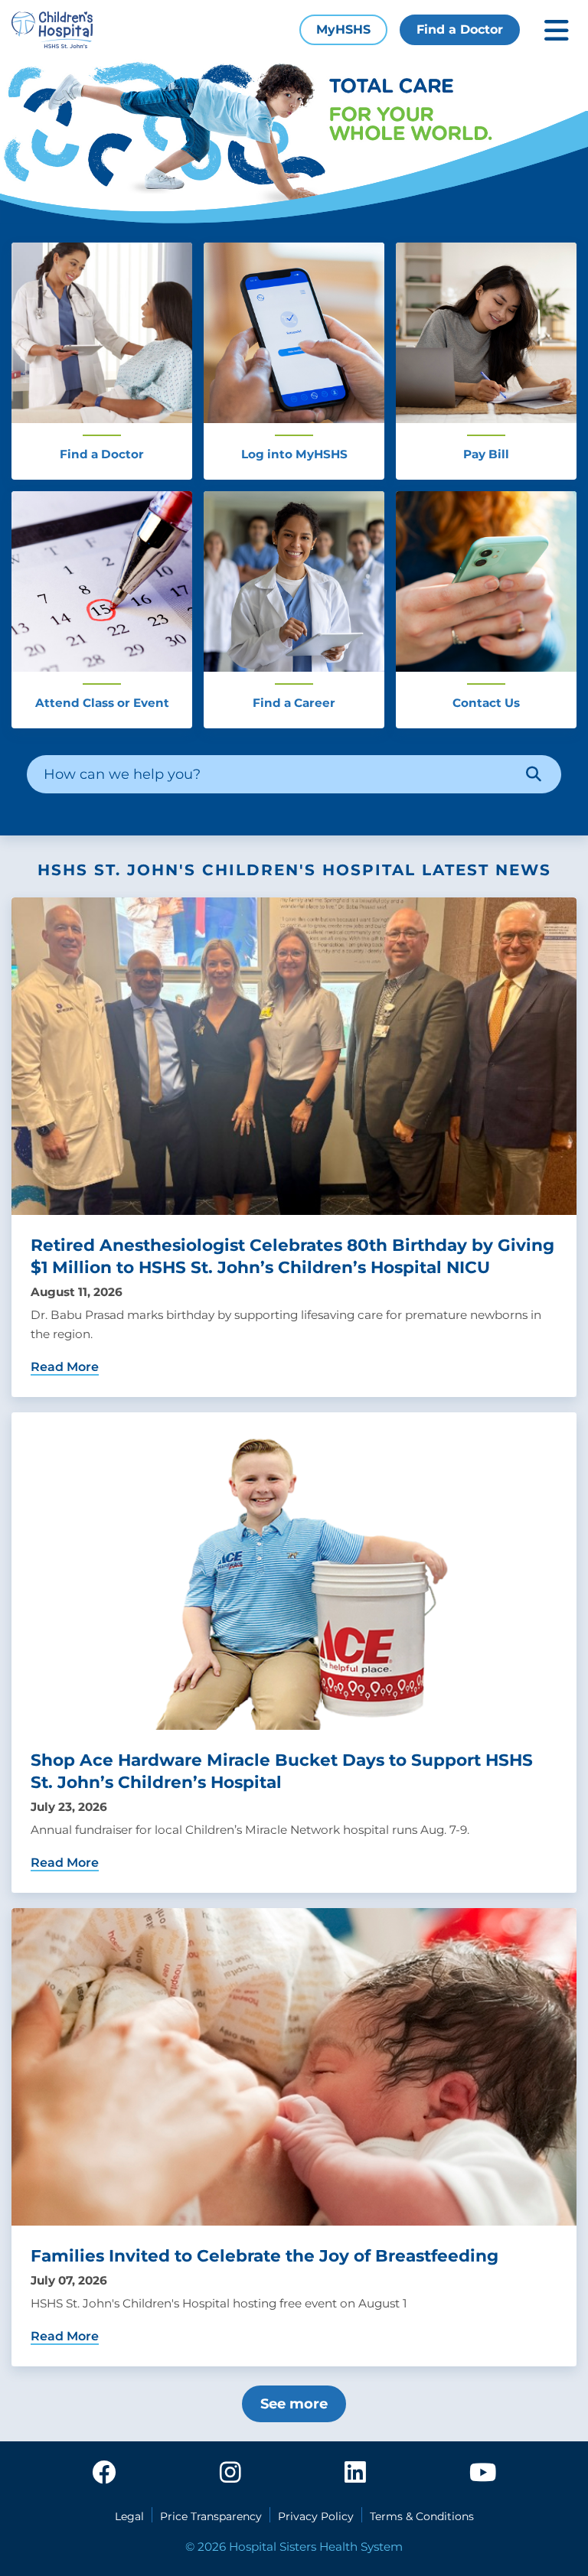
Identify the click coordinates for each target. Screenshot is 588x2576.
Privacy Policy (316, 2516)
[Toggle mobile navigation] (557, 30)
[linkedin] (355, 2473)
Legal (129, 2516)
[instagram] (230, 2473)
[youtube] (483, 2473)
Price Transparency (211, 2516)
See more (294, 2404)
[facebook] (104, 2473)
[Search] (534, 774)
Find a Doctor (460, 29)
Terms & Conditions (422, 2516)
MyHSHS (343, 29)
